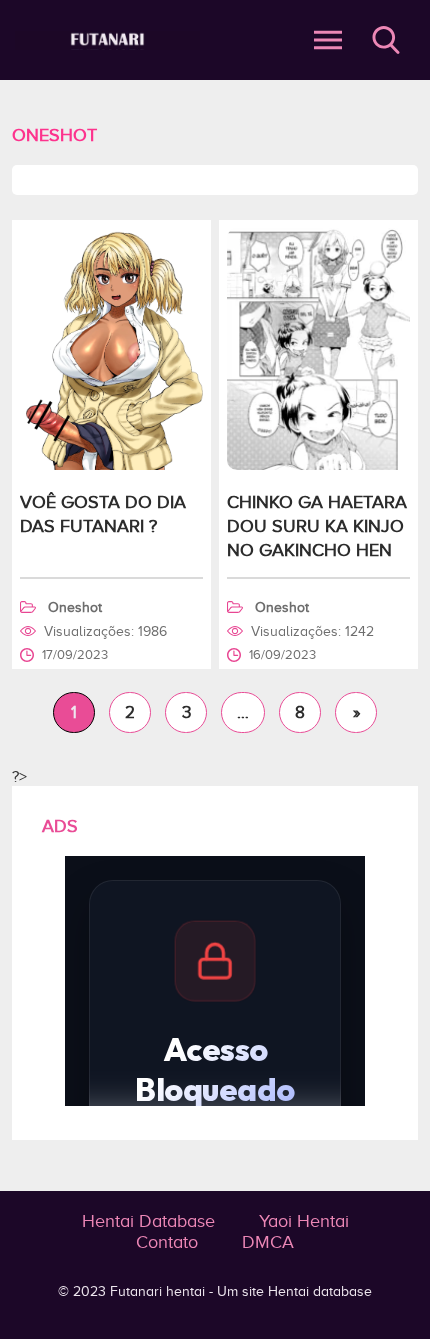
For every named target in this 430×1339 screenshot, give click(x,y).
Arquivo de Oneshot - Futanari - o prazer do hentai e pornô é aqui (107, 40)
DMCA (268, 1242)
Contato (167, 1242)
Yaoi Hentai (304, 1221)
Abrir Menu (328, 40)
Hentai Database (148, 1221)
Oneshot (75, 607)
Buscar (386, 40)
